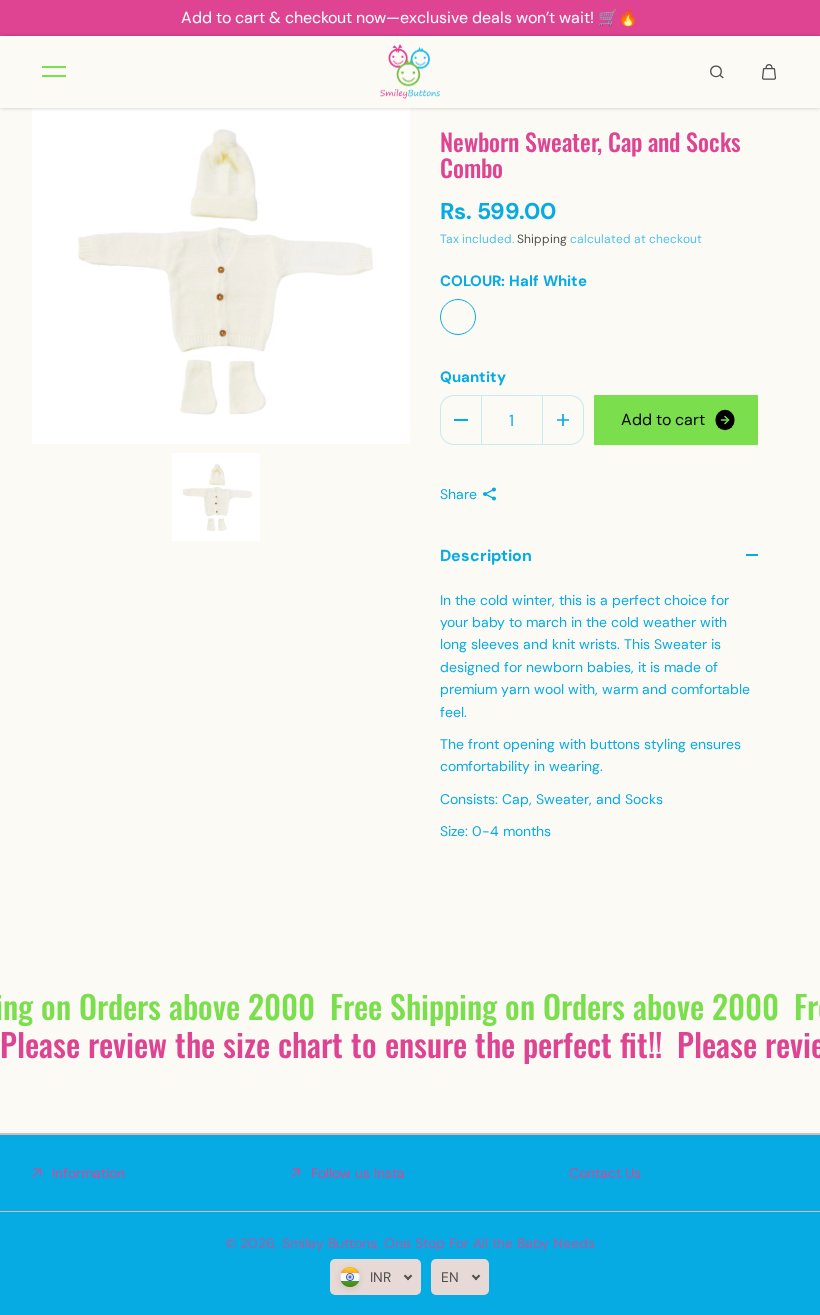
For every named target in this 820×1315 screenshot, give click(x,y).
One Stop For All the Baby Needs (489, 1243)
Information (88, 1173)
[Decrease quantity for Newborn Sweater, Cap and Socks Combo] (461, 420)
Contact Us (605, 1173)
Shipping (542, 239)
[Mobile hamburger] (54, 72)
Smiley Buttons (329, 1243)
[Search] (717, 72)
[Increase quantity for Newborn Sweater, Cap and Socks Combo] (563, 420)
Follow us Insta (358, 1173)
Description (486, 555)
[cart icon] (769, 72)
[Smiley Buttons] (410, 72)
